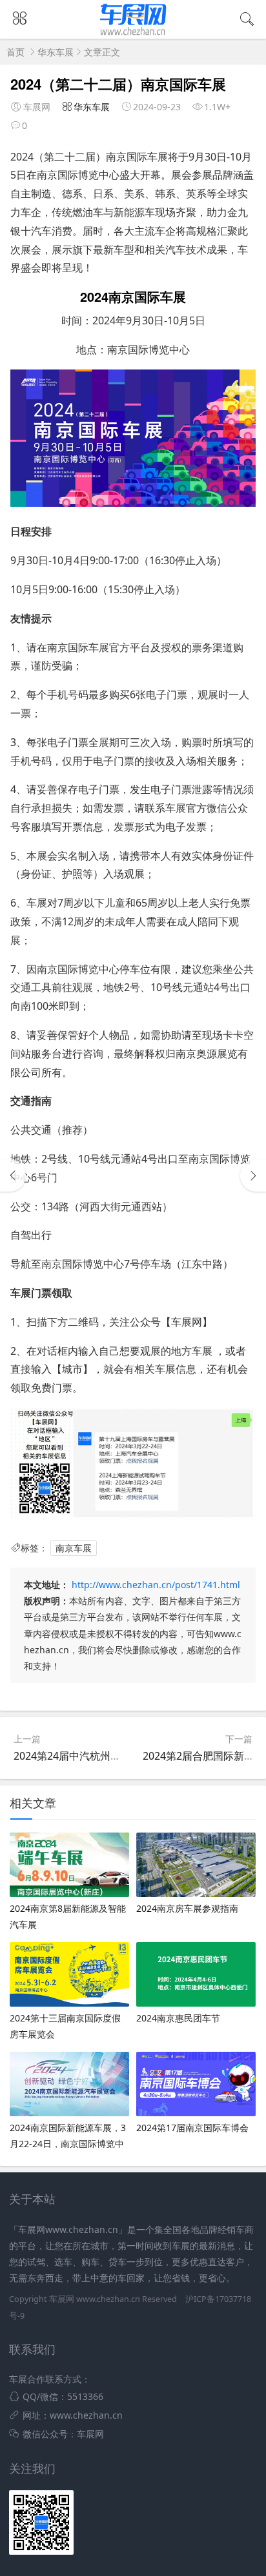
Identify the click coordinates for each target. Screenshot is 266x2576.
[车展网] (133, 35)
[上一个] (13, 1175)
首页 (15, 52)
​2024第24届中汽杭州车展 (72, 1756)
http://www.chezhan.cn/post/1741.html (156, 1585)
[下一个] (253, 1175)
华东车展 (56, 52)
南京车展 (74, 1548)
